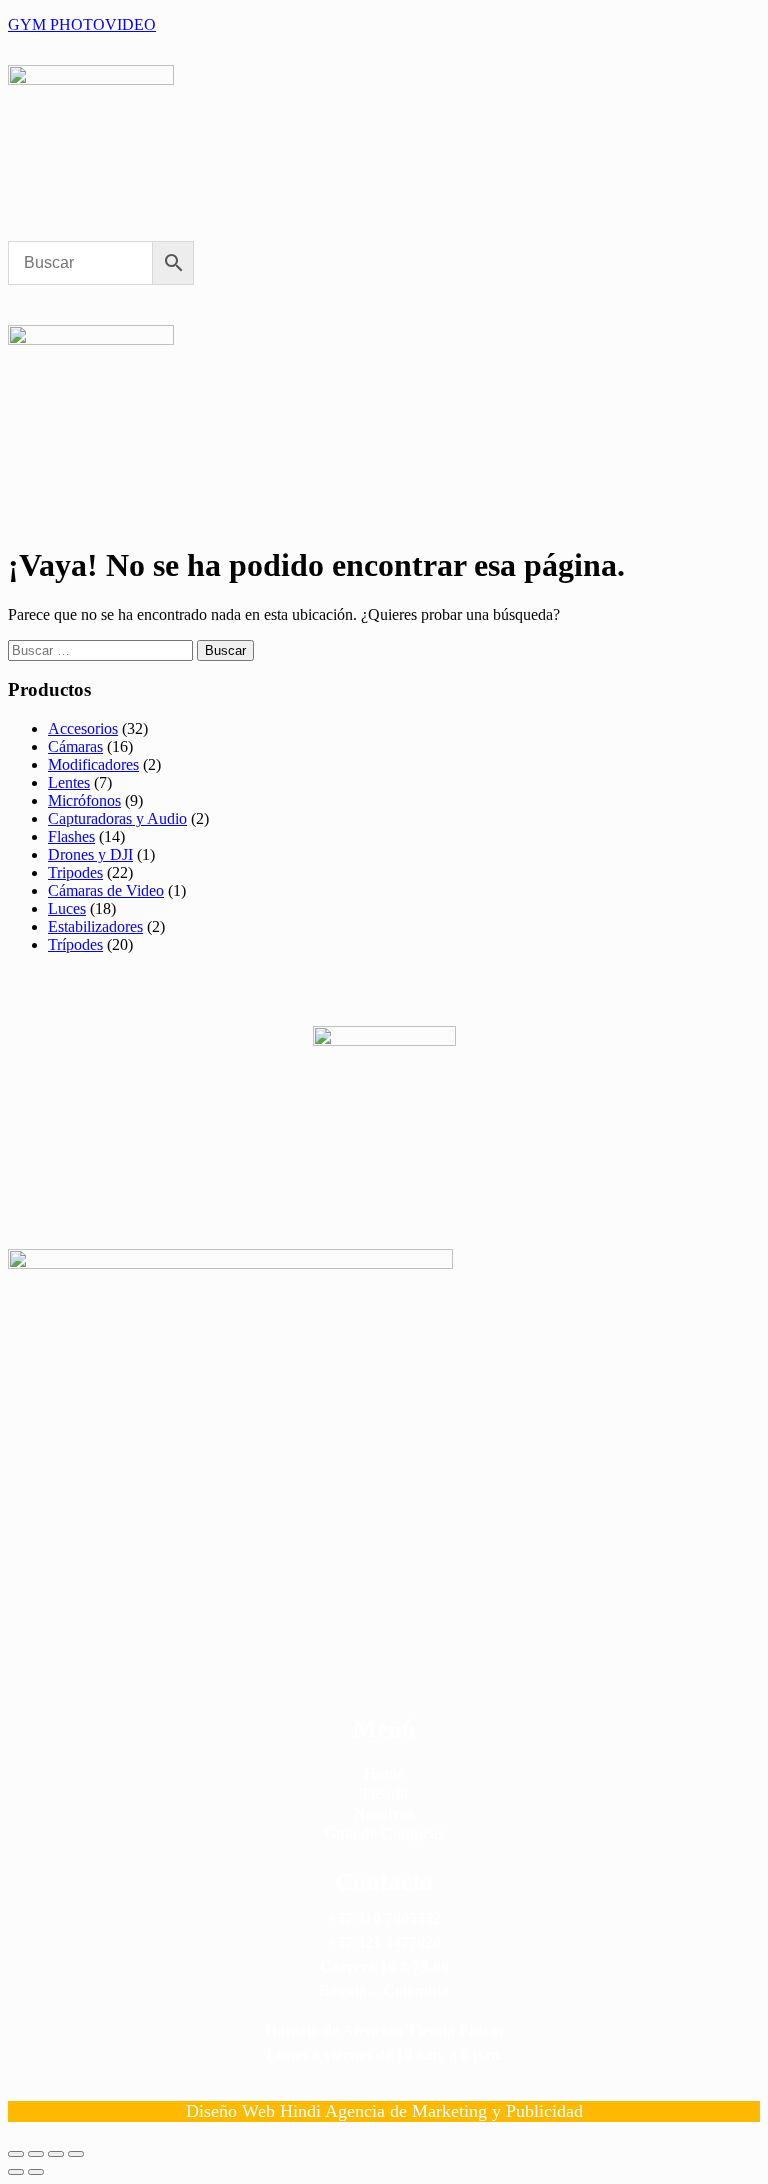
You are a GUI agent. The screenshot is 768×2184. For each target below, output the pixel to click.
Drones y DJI (90, 854)
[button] (134, 230)
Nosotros (384, 1813)
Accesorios (83, 728)
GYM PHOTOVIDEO (82, 24)
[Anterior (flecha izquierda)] (16, 2172)
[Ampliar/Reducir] (16, 2154)
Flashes (71, 836)
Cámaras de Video (106, 890)
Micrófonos (84, 800)
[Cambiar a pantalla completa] (36, 2154)
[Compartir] (56, 2154)
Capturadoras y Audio (117, 818)
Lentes (69, 782)
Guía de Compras (384, 1833)
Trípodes (75, 944)
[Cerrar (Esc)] (76, 2154)
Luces (67, 908)
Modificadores (93, 764)
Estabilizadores (95, 926)
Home (384, 1773)
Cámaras (75, 746)
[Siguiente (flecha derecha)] (36, 2172)
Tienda (384, 1793)
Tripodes (75, 872)
